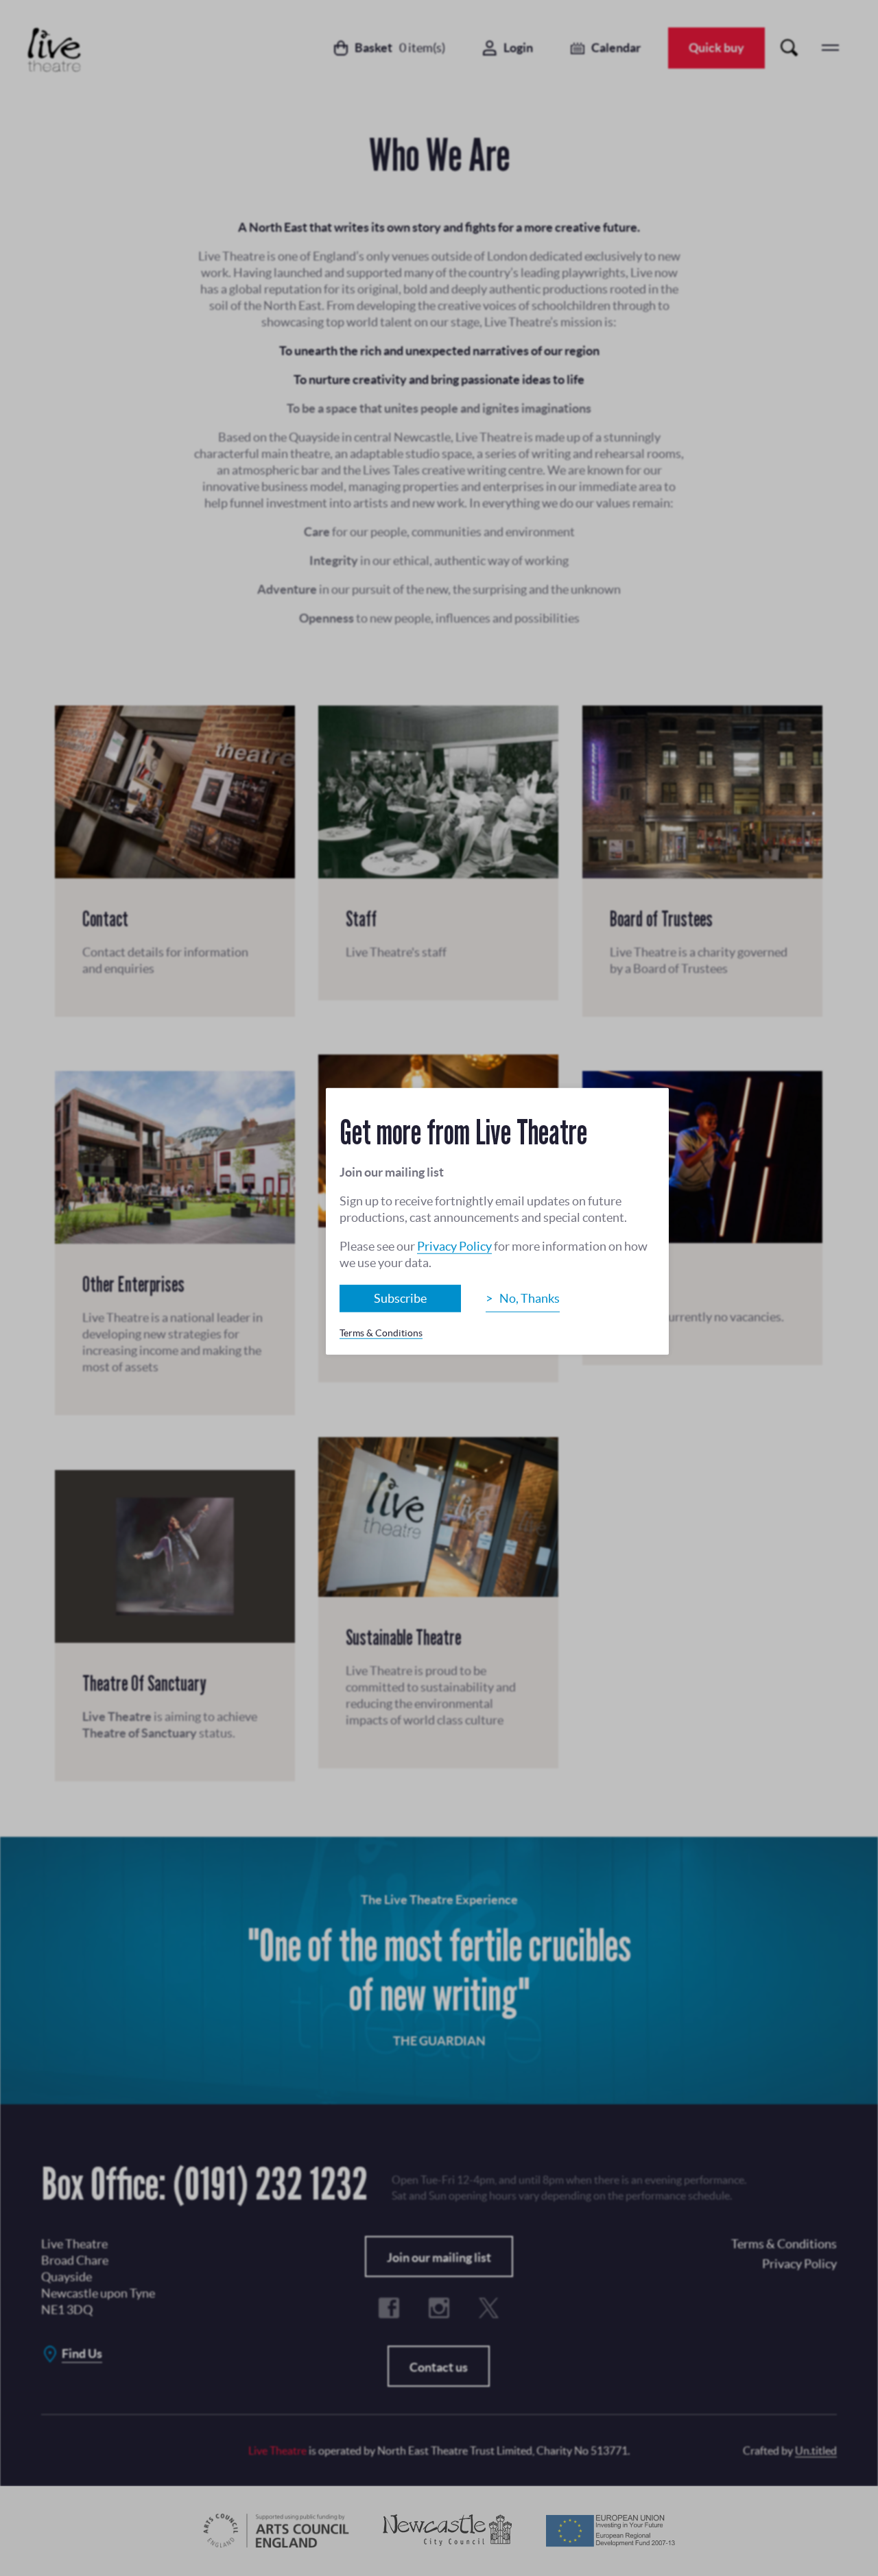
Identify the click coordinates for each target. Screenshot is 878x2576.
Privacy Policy (454, 1246)
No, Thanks (530, 1298)
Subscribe (400, 1298)
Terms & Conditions (381, 1333)
